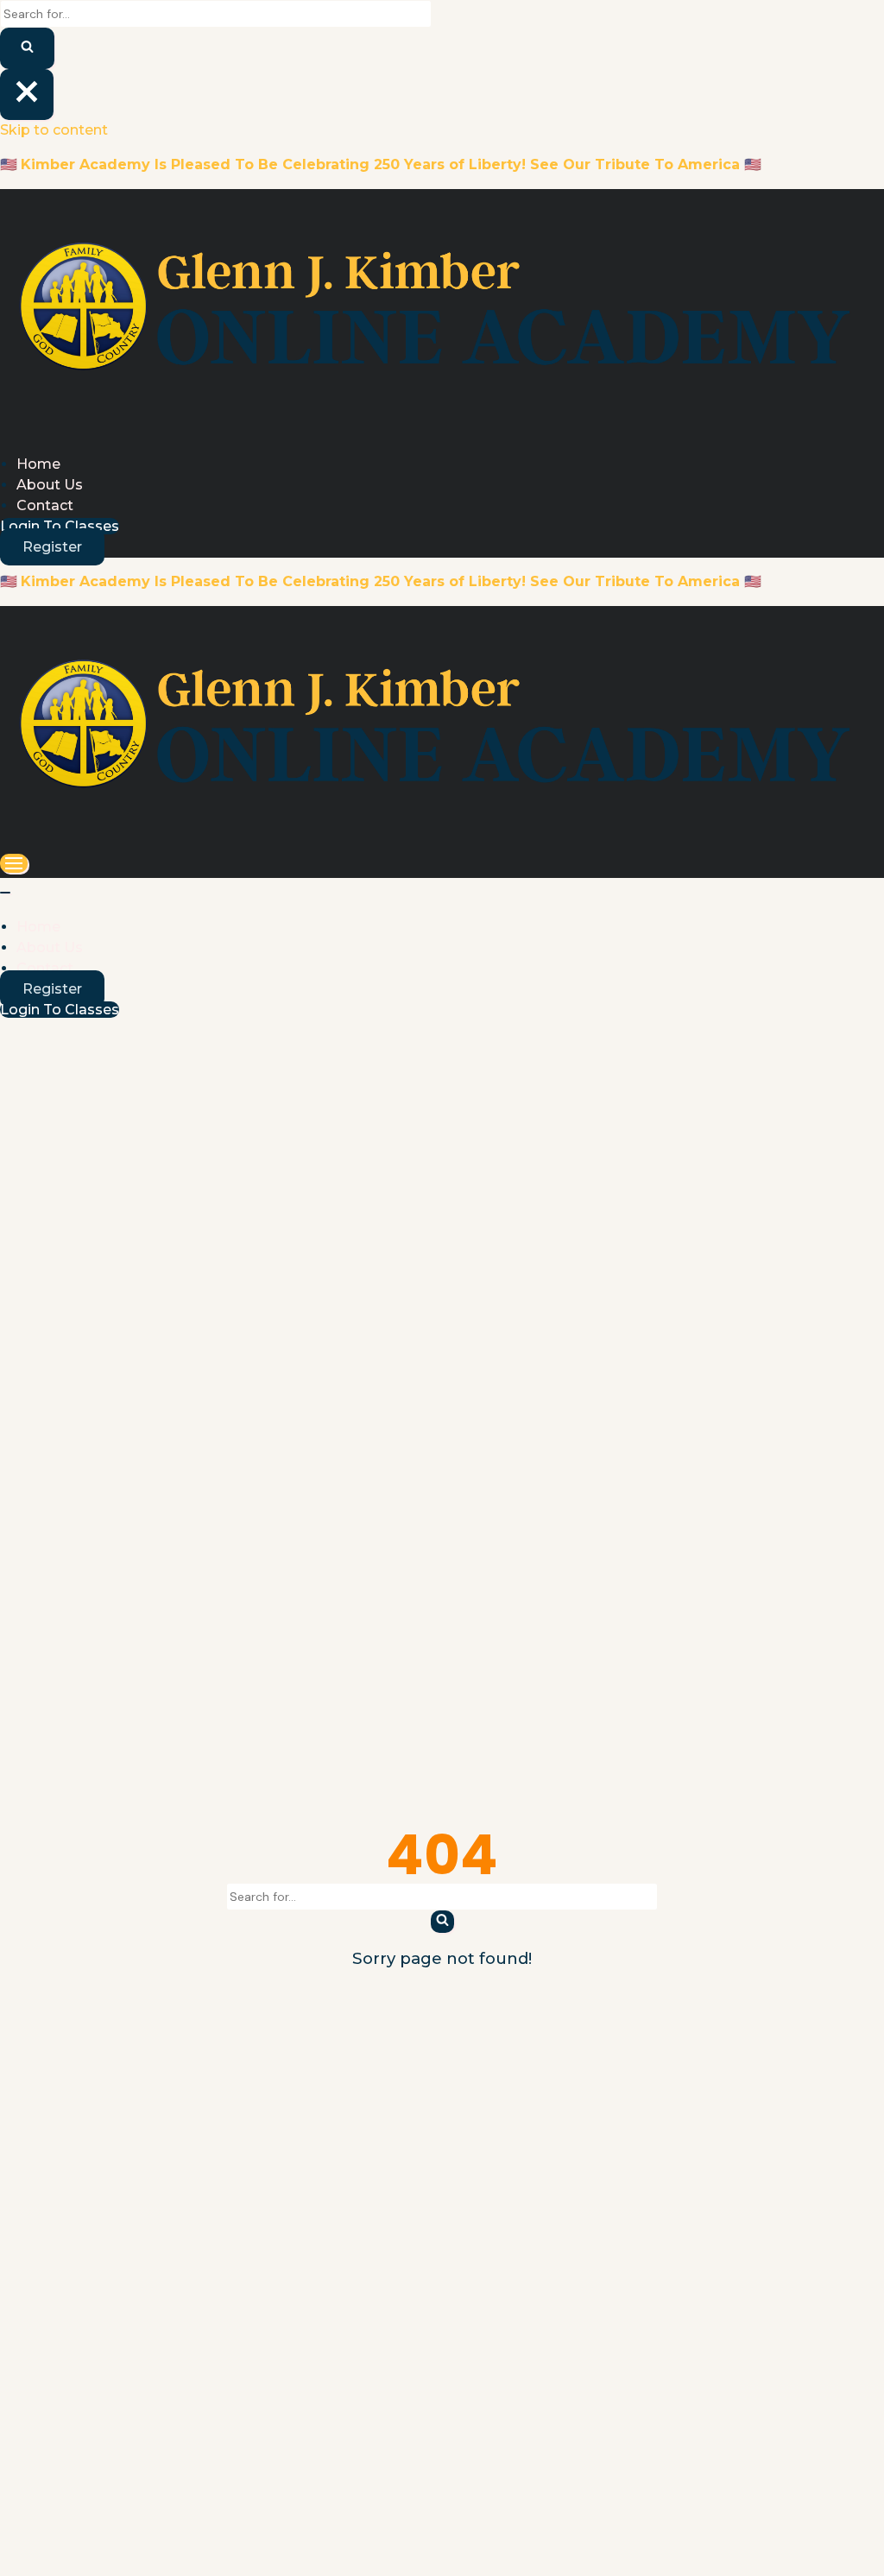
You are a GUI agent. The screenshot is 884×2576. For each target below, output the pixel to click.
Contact (45, 505)
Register (52, 547)
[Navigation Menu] (14, 863)
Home (38, 464)
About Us (50, 485)
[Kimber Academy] (442, 425)
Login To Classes (60, 526)
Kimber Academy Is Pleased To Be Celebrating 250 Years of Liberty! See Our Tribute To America (380, 164)
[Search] (27, 48)
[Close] (27, 95)
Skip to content (54, 130)
